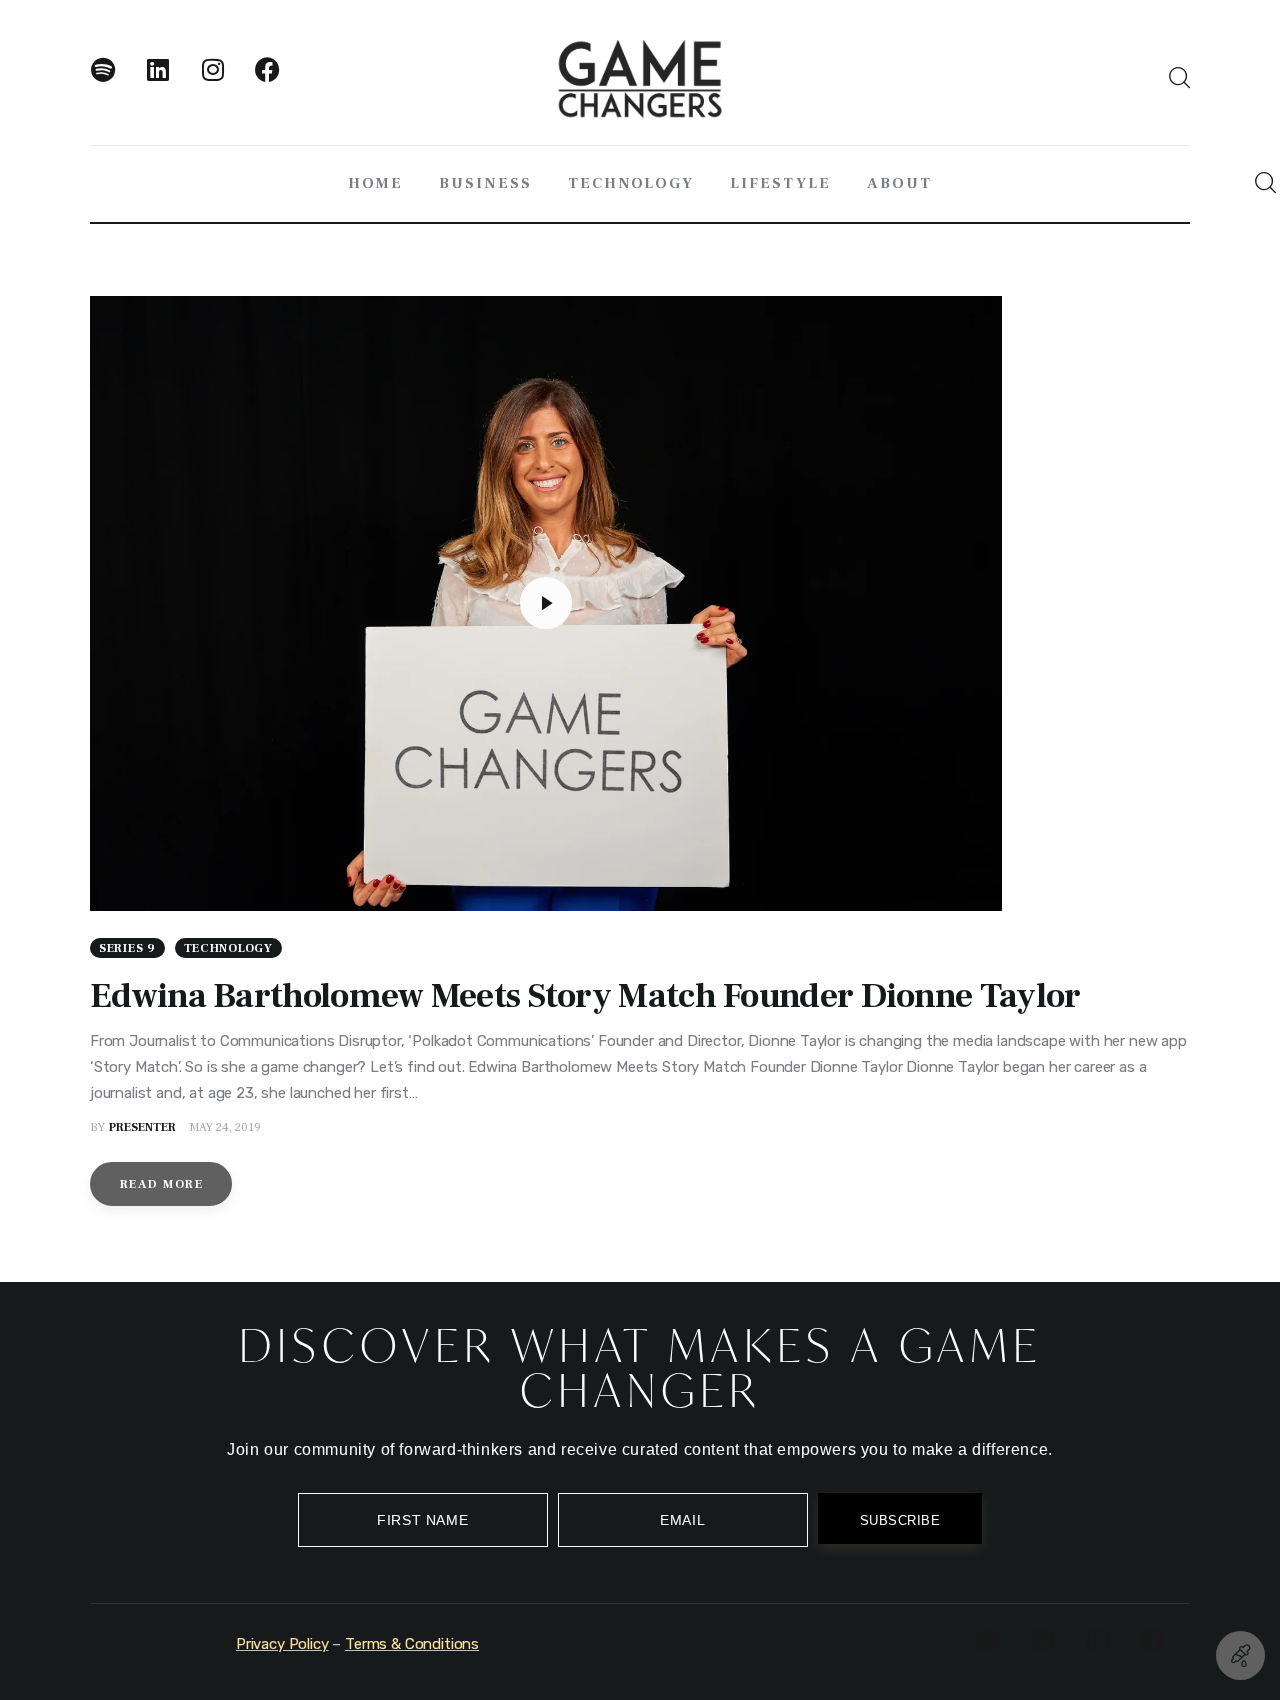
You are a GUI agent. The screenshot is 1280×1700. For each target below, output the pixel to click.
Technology (228, 948)
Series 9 (127, 948)
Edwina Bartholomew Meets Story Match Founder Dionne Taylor (585, 996)
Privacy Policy (282, 1644)
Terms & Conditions (412, 1644)
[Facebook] (280, 82)
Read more (161, 1184)
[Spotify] (115, 82)
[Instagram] (225, 82)
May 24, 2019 (225, 1127)
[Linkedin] (170, 82)
